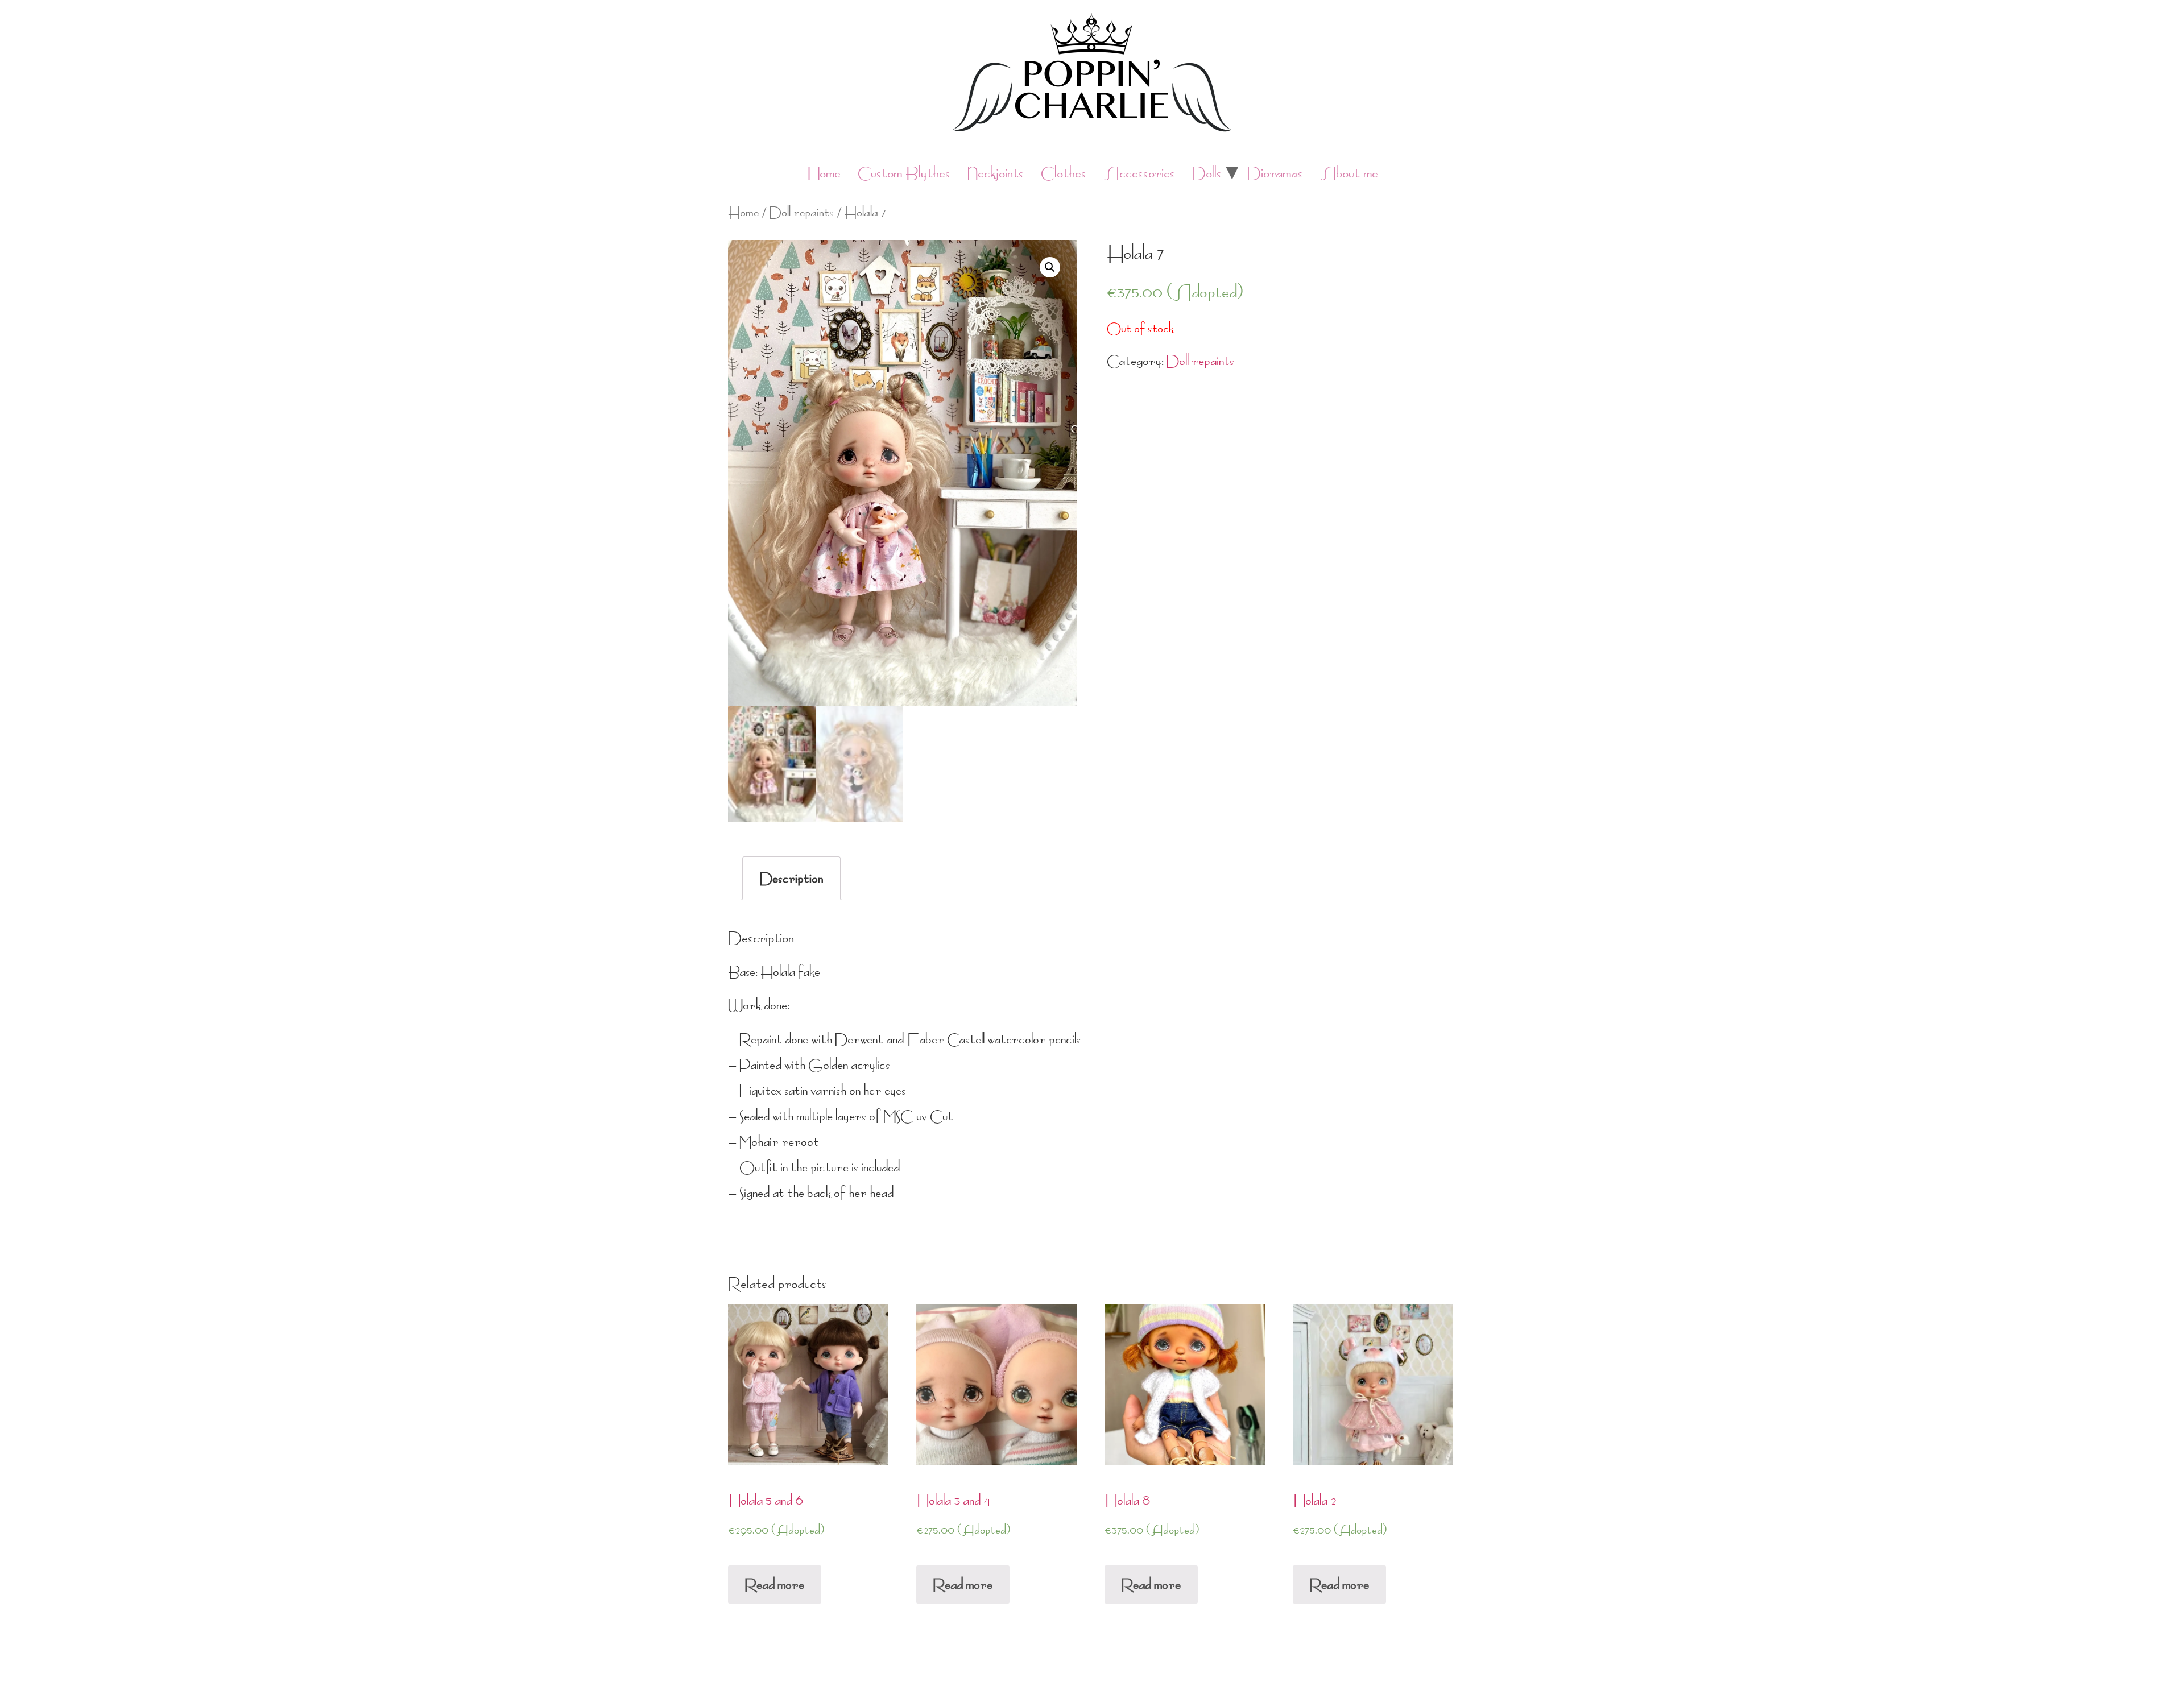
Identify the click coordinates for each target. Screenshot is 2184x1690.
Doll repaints (802, 212)
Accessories (1139, 173)
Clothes (1064, 173)
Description (791, 878)
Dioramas (1275, 173)
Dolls (1207, 173)
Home (824, 173)
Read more (775, 1585)
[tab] (791, 878)
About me (1349, 173)
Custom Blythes (904, 173)
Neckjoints (996, 173)
